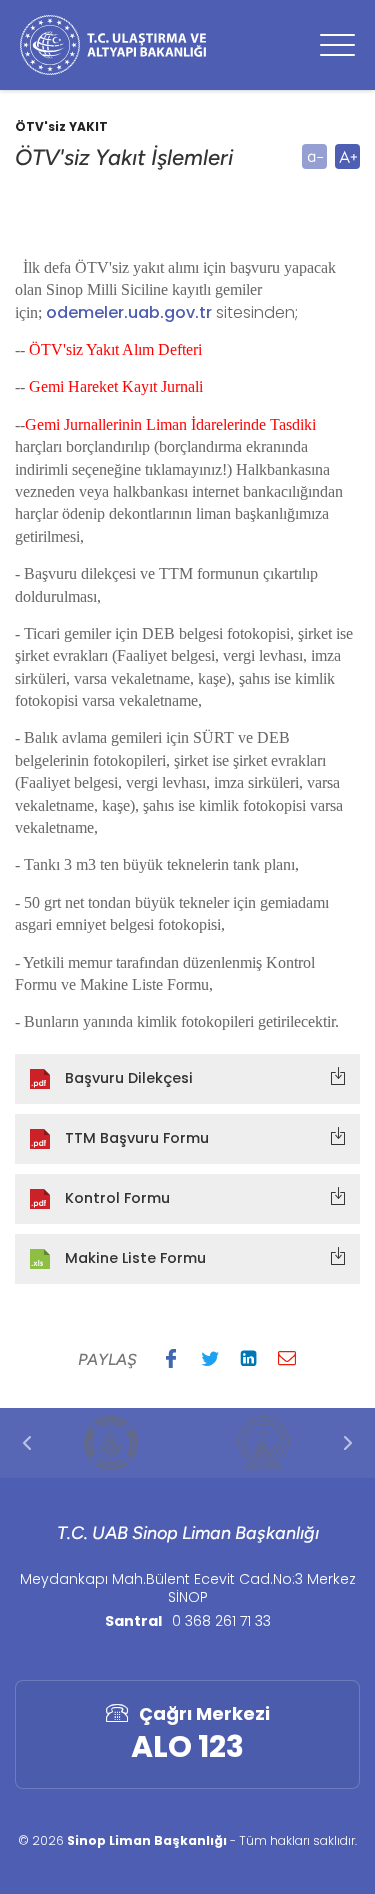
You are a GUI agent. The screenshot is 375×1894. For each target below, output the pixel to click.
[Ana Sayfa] (113, 45)
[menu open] (337, 45)
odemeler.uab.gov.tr (129, 312)
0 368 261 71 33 (221, 1621)
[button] (171, 1358)
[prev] (27, 1443)
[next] (348, 1443)
